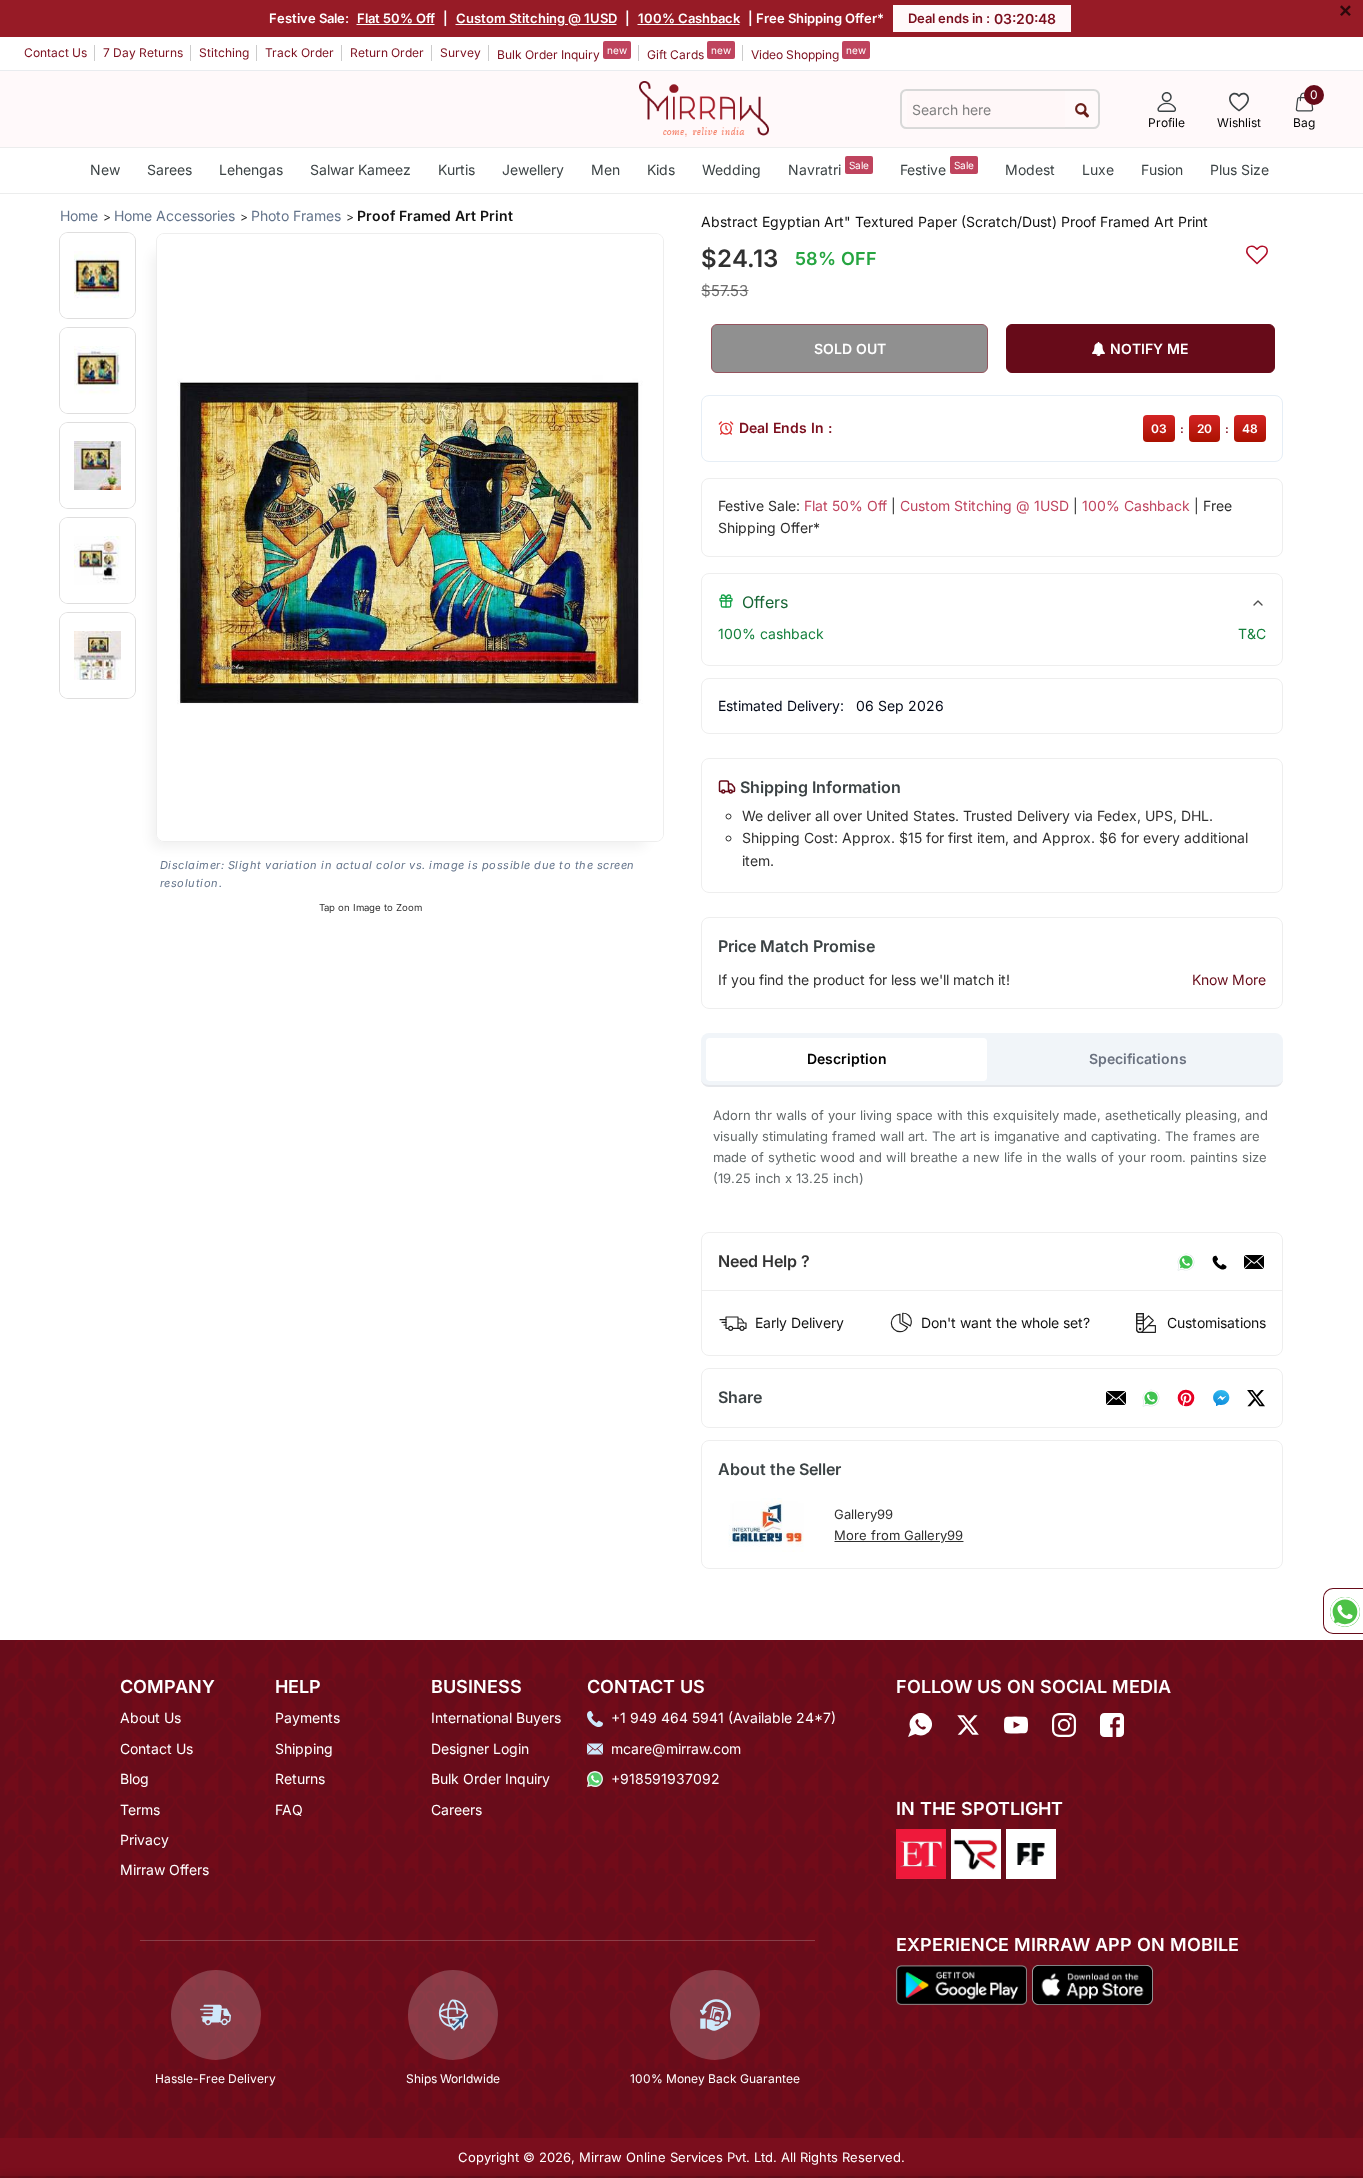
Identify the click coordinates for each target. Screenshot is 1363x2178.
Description (847, 1058)
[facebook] (1221, 1398)
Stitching (224, 52)
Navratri (828, 168)
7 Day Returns (143, 52)
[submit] (1081, 109)
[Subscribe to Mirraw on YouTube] (1016, 1724)
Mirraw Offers (164, 1869)
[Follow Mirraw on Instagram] (1064, 1724)
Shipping (304, 1748)
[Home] (704, 107)
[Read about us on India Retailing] (976, 1852)
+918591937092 (665, 1778)
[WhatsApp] (1186, 1262)
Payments (307, 1717)
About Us (150, 1717)
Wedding (731, 169)
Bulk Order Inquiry (562, 53)
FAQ (289, 1809)
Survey (460, 52)
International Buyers (496, 1717)
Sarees (169, 169)
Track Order (299, 52)
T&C (1252, 633)
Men (605, 169)
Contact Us (55, 52)
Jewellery (533, 169)
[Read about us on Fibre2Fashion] (1031, 1852)
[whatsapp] (1151, 1398)
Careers (456, 1809)
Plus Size (1239, 169)
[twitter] (1256, 1398)
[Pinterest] (1186, 1398)
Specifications (1138, 1058)
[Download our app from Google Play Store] (962, 1984)
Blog (134, 1778)
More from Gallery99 (898, 1535)
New (105, 169)
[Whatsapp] (920, 1724)
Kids (661, 169)
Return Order (387, 52)
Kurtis (456, 169)
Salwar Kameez (360, 169)
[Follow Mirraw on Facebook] (1112, 1724)
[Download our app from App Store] (1092, 1984)
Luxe (1098, 169)
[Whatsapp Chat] (1343, 1611)
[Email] (1254, 1262)
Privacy (144, 1839)
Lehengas (251, 169)
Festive (937, 168)
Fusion (1162, 169)
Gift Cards (689, 53)
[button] (97, 275)
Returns (300, 1778)
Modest (1030, 169)
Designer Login (480, 1748)
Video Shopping (808, 53)
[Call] (1219, 1262)
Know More (1229, 979)
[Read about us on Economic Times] (921, 1852)
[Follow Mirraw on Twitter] (968, 1724)
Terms (140, 1809)
